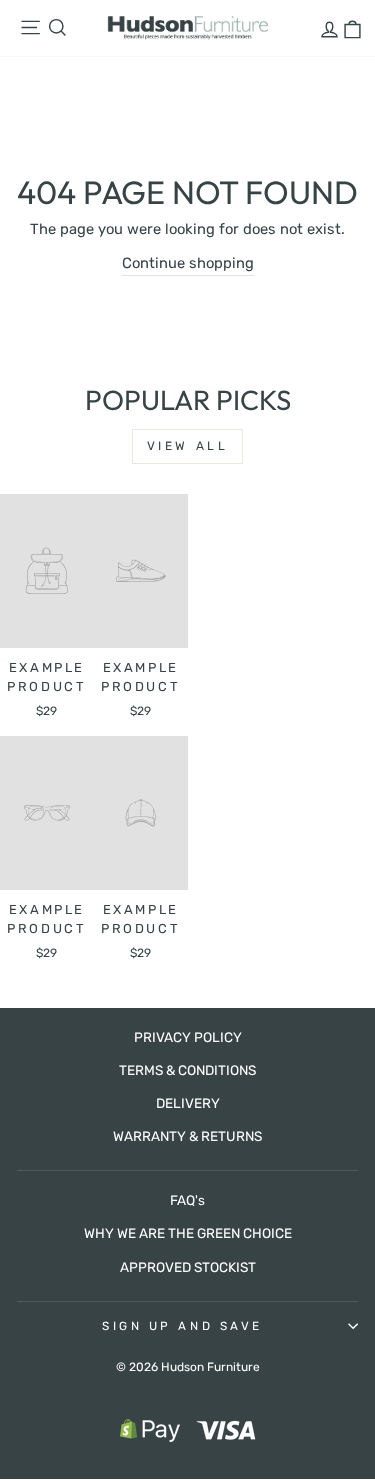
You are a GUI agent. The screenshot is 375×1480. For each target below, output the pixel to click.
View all (188, 446)
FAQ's (187, 1200)
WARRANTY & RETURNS (187, 1136)
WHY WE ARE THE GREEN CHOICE (188, 1233)
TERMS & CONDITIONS (187, 1070)
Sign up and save (182, 1326)
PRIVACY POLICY (188, 1037)
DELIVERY (188, 1103)
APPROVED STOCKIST (188, 1267)
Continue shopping (188, 263)
